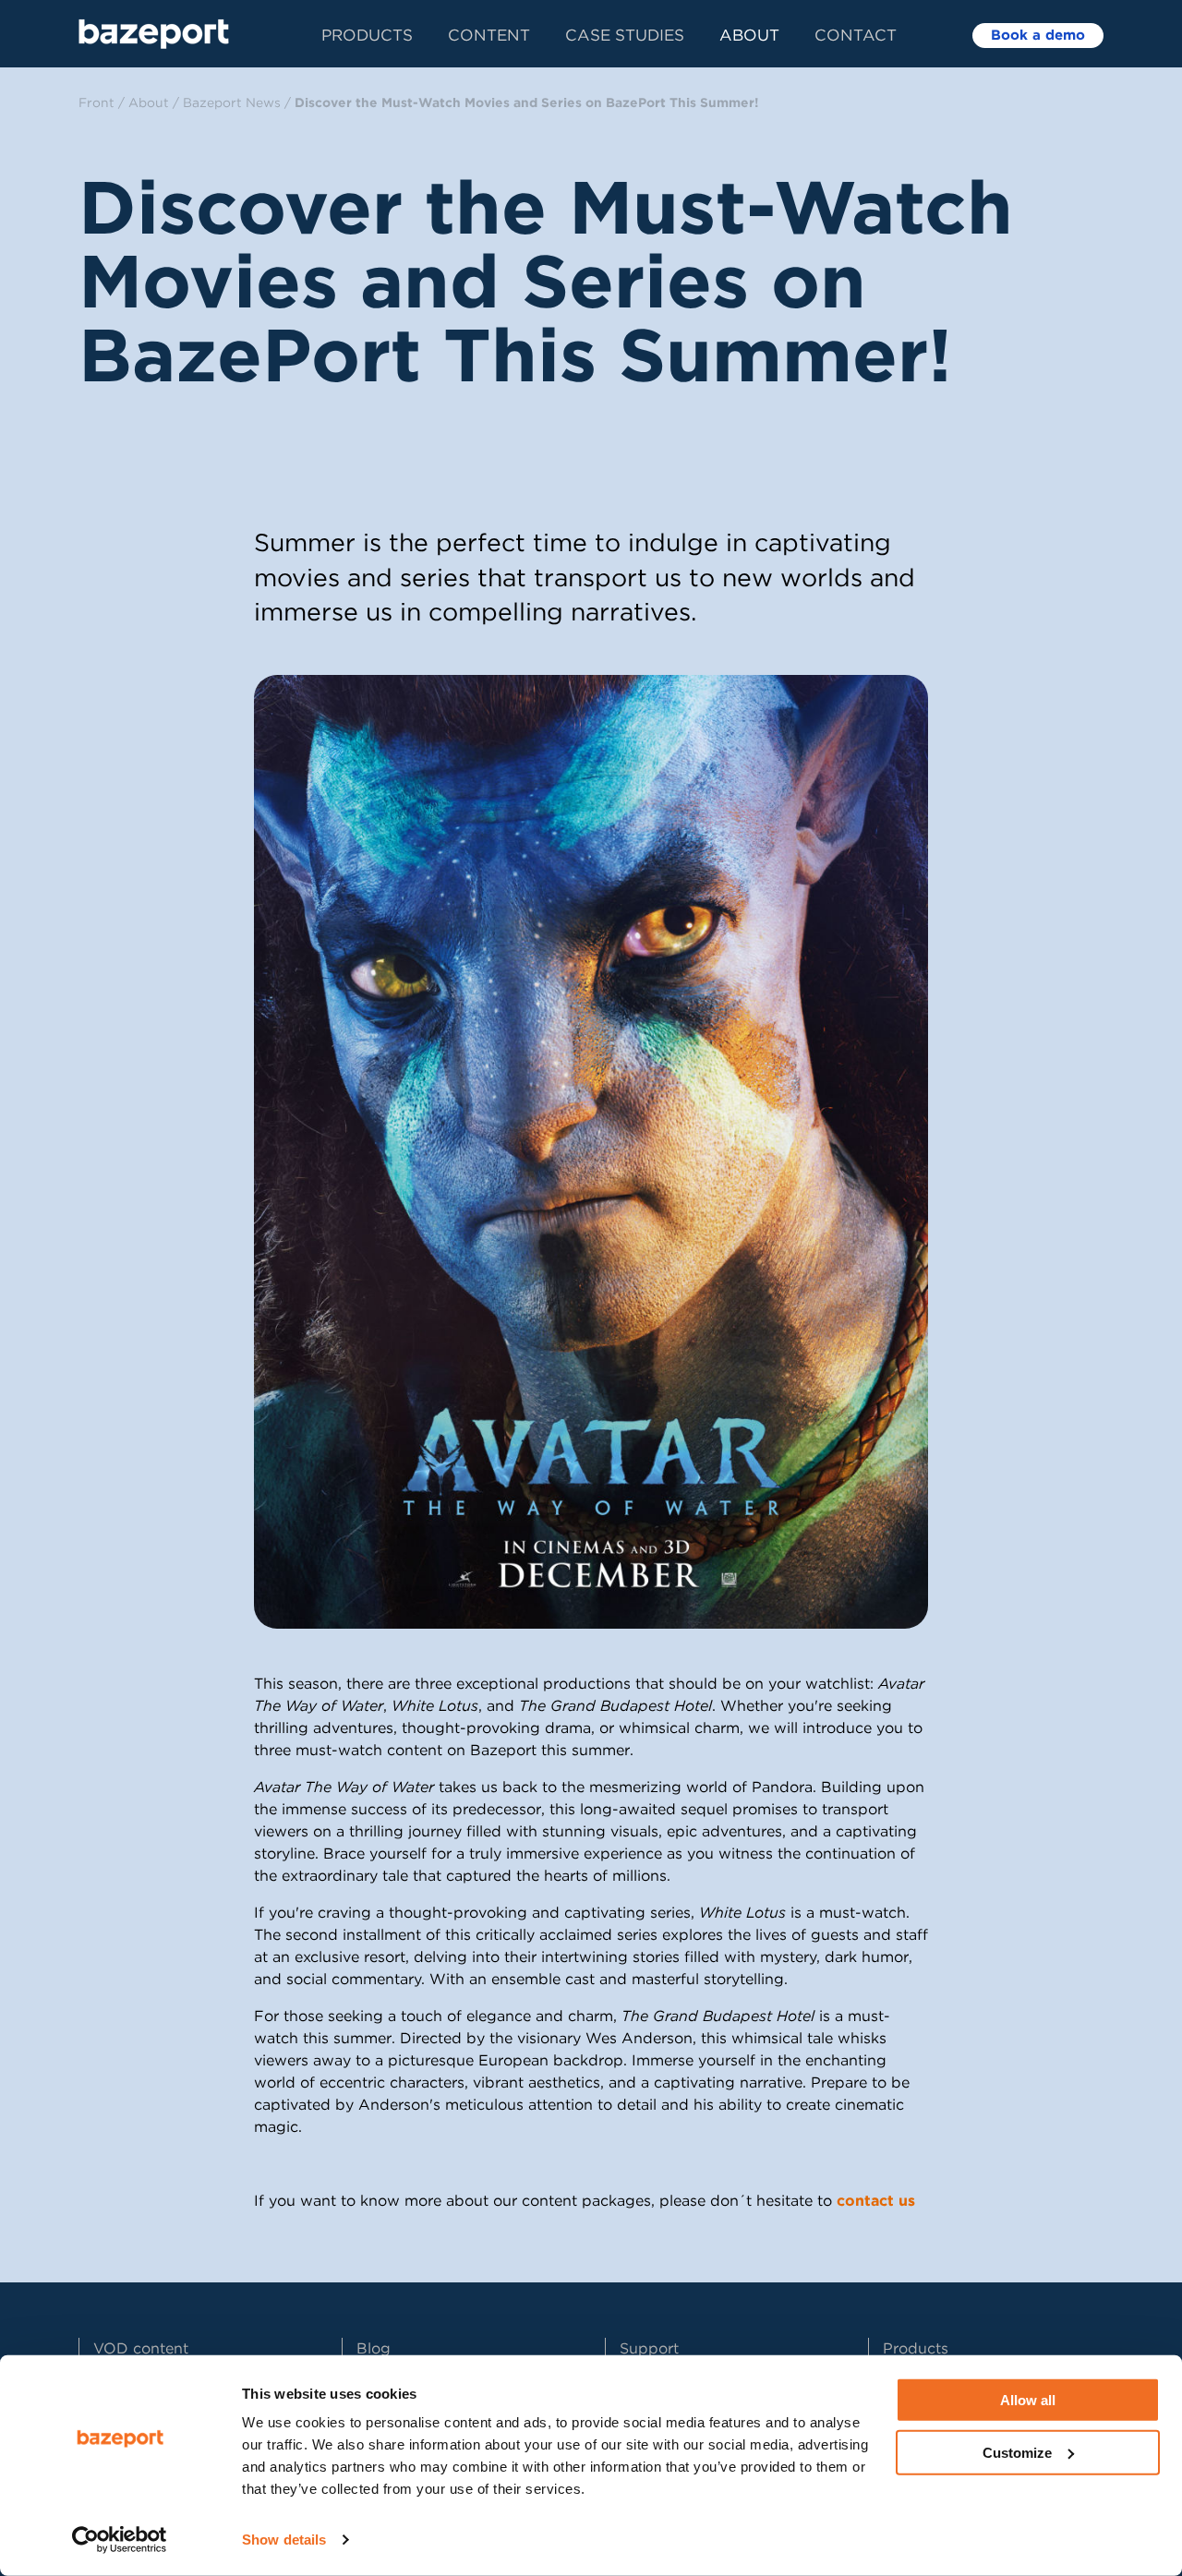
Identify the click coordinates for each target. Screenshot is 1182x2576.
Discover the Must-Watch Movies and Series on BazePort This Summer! (526, 102)
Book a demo (1038, 35)
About (749, 35)
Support (649, 2348)
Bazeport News (232, 102)
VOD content (141, 2348)
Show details (284, 2540)
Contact (856, 35)
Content (489, 35)
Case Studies (625, 35)
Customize (1017, 2452)
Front (96, 102)
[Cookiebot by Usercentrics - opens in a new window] (120, 2540)
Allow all (1028, 2400)
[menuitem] (385, 34)
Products (367, 35)
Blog (374, 2348)
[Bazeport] (154, 34)
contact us (876, 2201)
